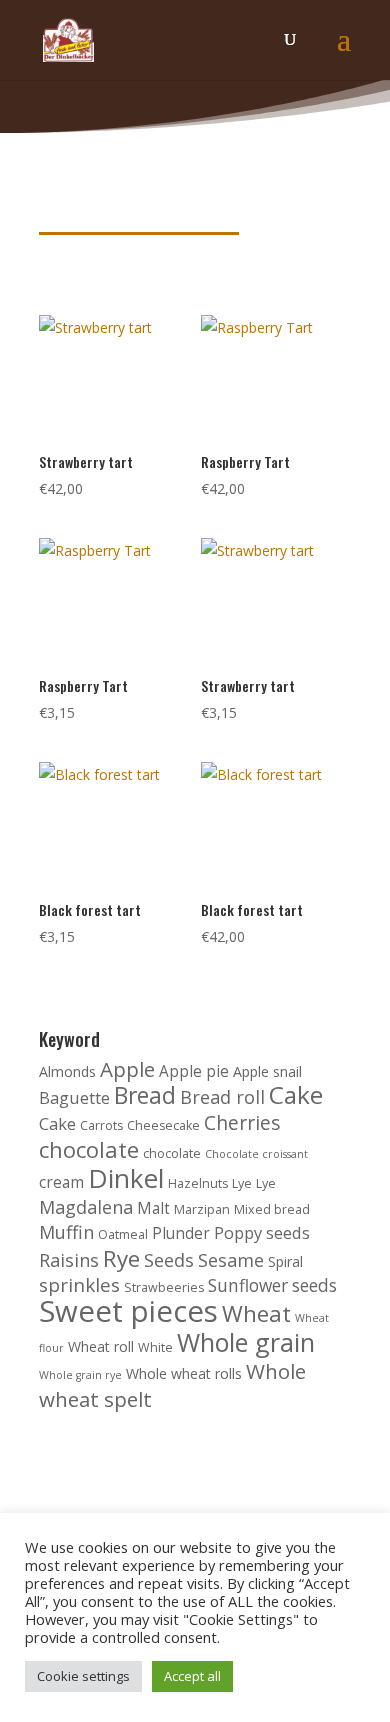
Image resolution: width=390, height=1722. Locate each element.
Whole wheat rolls (184, 1373)
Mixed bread (272, 1209)
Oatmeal (123, 1234)
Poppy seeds (262, 1232)
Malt (153, 1208)
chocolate (89, 1149)
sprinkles (79, 1285)
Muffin (66, 1232)
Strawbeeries (164, 1287)
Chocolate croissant (256, 1154)
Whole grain (246, 1342)
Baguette (74, 1097)
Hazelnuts (198, 1183)
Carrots (101, 1125)
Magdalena (86, 1207)
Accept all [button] (192, 1676)
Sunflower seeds (272, 1285)
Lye (242, 1183)
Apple (127, 1069)
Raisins (69, 1260)
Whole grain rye (80, 1375)
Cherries (242, 1122)
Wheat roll (101, 1346)
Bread (145, 1095)
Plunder (181, 1233)
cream (61, 1182)
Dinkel (126, 1178)
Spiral (285, 1261)
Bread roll (222, 1097)
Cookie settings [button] (83, 1676)
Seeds (169, 1260)
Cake (296, 1094)
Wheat (256, 1313)
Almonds (67, 1071)
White (155, 1347)
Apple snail (267, 1071)
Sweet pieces (128, 1311)
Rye (121, 1258)
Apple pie (194, 1071)
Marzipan (202, 1209)
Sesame (231, 1260)
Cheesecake (163, 1125)
